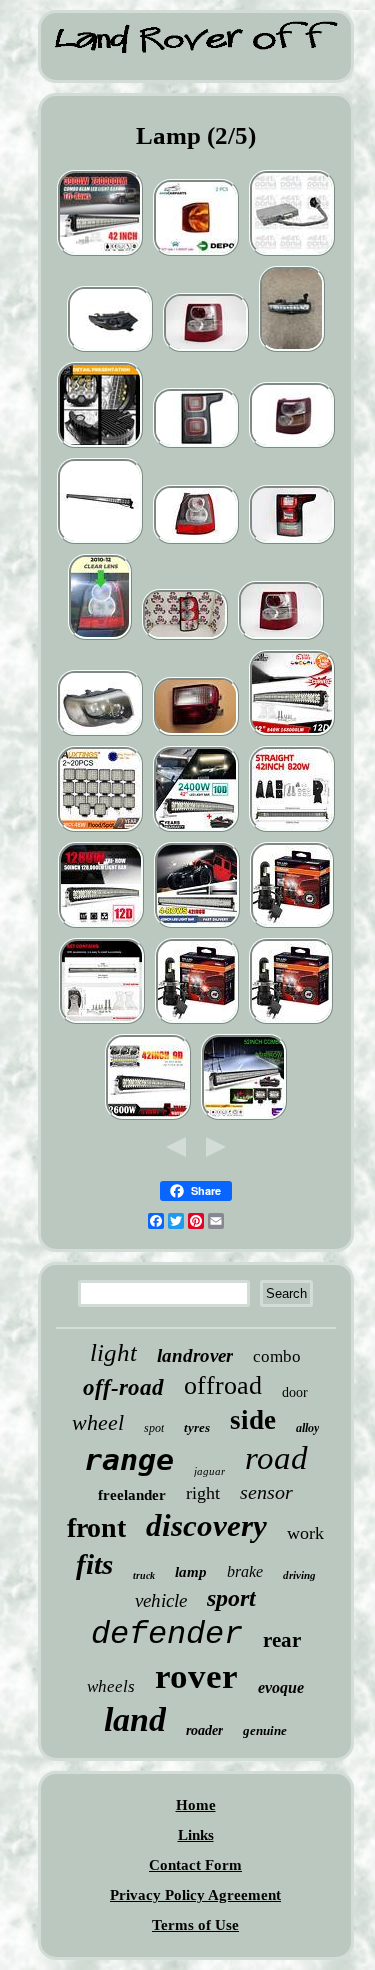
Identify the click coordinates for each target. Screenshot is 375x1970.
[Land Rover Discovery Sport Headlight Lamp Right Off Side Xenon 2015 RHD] (110, 350)
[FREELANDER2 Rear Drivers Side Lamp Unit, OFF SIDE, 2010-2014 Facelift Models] (100, 638)
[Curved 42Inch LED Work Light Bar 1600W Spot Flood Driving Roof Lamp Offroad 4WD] (292, 734)
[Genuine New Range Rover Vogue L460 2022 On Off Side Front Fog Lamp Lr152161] (292, 350)
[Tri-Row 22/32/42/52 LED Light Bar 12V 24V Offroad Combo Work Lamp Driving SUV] (102, 1022)
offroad (223, 1385)
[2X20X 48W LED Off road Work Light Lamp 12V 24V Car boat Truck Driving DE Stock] (100, 830)
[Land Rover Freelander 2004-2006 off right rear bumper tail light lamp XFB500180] (196, 734)
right (203, 1493)
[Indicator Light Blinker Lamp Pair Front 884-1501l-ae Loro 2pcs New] (196, 254)
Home (196, 1805)
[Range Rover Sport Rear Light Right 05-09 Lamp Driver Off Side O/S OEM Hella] (206, 350)
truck (144, 1575)
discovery (206, 1525)
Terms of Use (195, 1925)
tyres (197, 1427)
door (295, 1392)
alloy (307, 1428)
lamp (191, 1572)
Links (196, 1835)
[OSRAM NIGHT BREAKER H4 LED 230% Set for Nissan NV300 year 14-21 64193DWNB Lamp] (197, 1022)
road (276, 1458)
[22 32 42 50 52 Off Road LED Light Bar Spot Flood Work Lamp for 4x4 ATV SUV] (292, 830)
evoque (281, 1687)
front (96, 1527)
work (305, 1533)
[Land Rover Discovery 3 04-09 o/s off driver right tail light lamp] (185, 638)
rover (196, 1676)
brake (245, 1571)
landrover (195, 1355)
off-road (123, 1387)
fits (94, 1564)
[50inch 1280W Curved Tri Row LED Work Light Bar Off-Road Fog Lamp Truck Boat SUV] (101, 926)
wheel (98, 1422)
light (113, 1352)
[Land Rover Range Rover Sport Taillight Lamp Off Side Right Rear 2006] (292, 446)
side (253, 1420)
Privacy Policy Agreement (195, 1895)
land (135, 1719)
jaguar (209, 1471)
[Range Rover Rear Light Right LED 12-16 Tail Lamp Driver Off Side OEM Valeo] (292, 542)
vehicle (161, 1600)
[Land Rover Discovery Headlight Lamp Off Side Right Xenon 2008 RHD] (100, 734)
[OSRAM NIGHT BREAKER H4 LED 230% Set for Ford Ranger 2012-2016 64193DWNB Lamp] (292, 926)
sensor (266, 1492)
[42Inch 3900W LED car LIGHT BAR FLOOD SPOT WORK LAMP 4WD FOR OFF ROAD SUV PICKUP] (100, 254)
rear (282, 1640)
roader (204, 1730)
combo (277, 1356)
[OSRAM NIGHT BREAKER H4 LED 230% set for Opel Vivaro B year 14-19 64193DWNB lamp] (291, 1022)
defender (167, 1634)
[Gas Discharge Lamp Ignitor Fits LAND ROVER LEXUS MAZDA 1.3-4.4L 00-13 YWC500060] (292, 254)
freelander (132, 1495)
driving (299, 1575)
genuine (265, 1730)
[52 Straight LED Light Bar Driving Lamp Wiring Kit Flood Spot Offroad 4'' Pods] (244, 1118)
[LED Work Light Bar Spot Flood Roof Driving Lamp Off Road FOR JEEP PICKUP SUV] (100, 542)
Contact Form (195, 1865)
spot (154, 1428)
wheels (111, 1686)
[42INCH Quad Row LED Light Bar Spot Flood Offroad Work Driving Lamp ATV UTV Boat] (197, 926)
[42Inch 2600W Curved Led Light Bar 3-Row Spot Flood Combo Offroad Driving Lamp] (148, 1118)
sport (231, 1598)
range (129, 1459)
